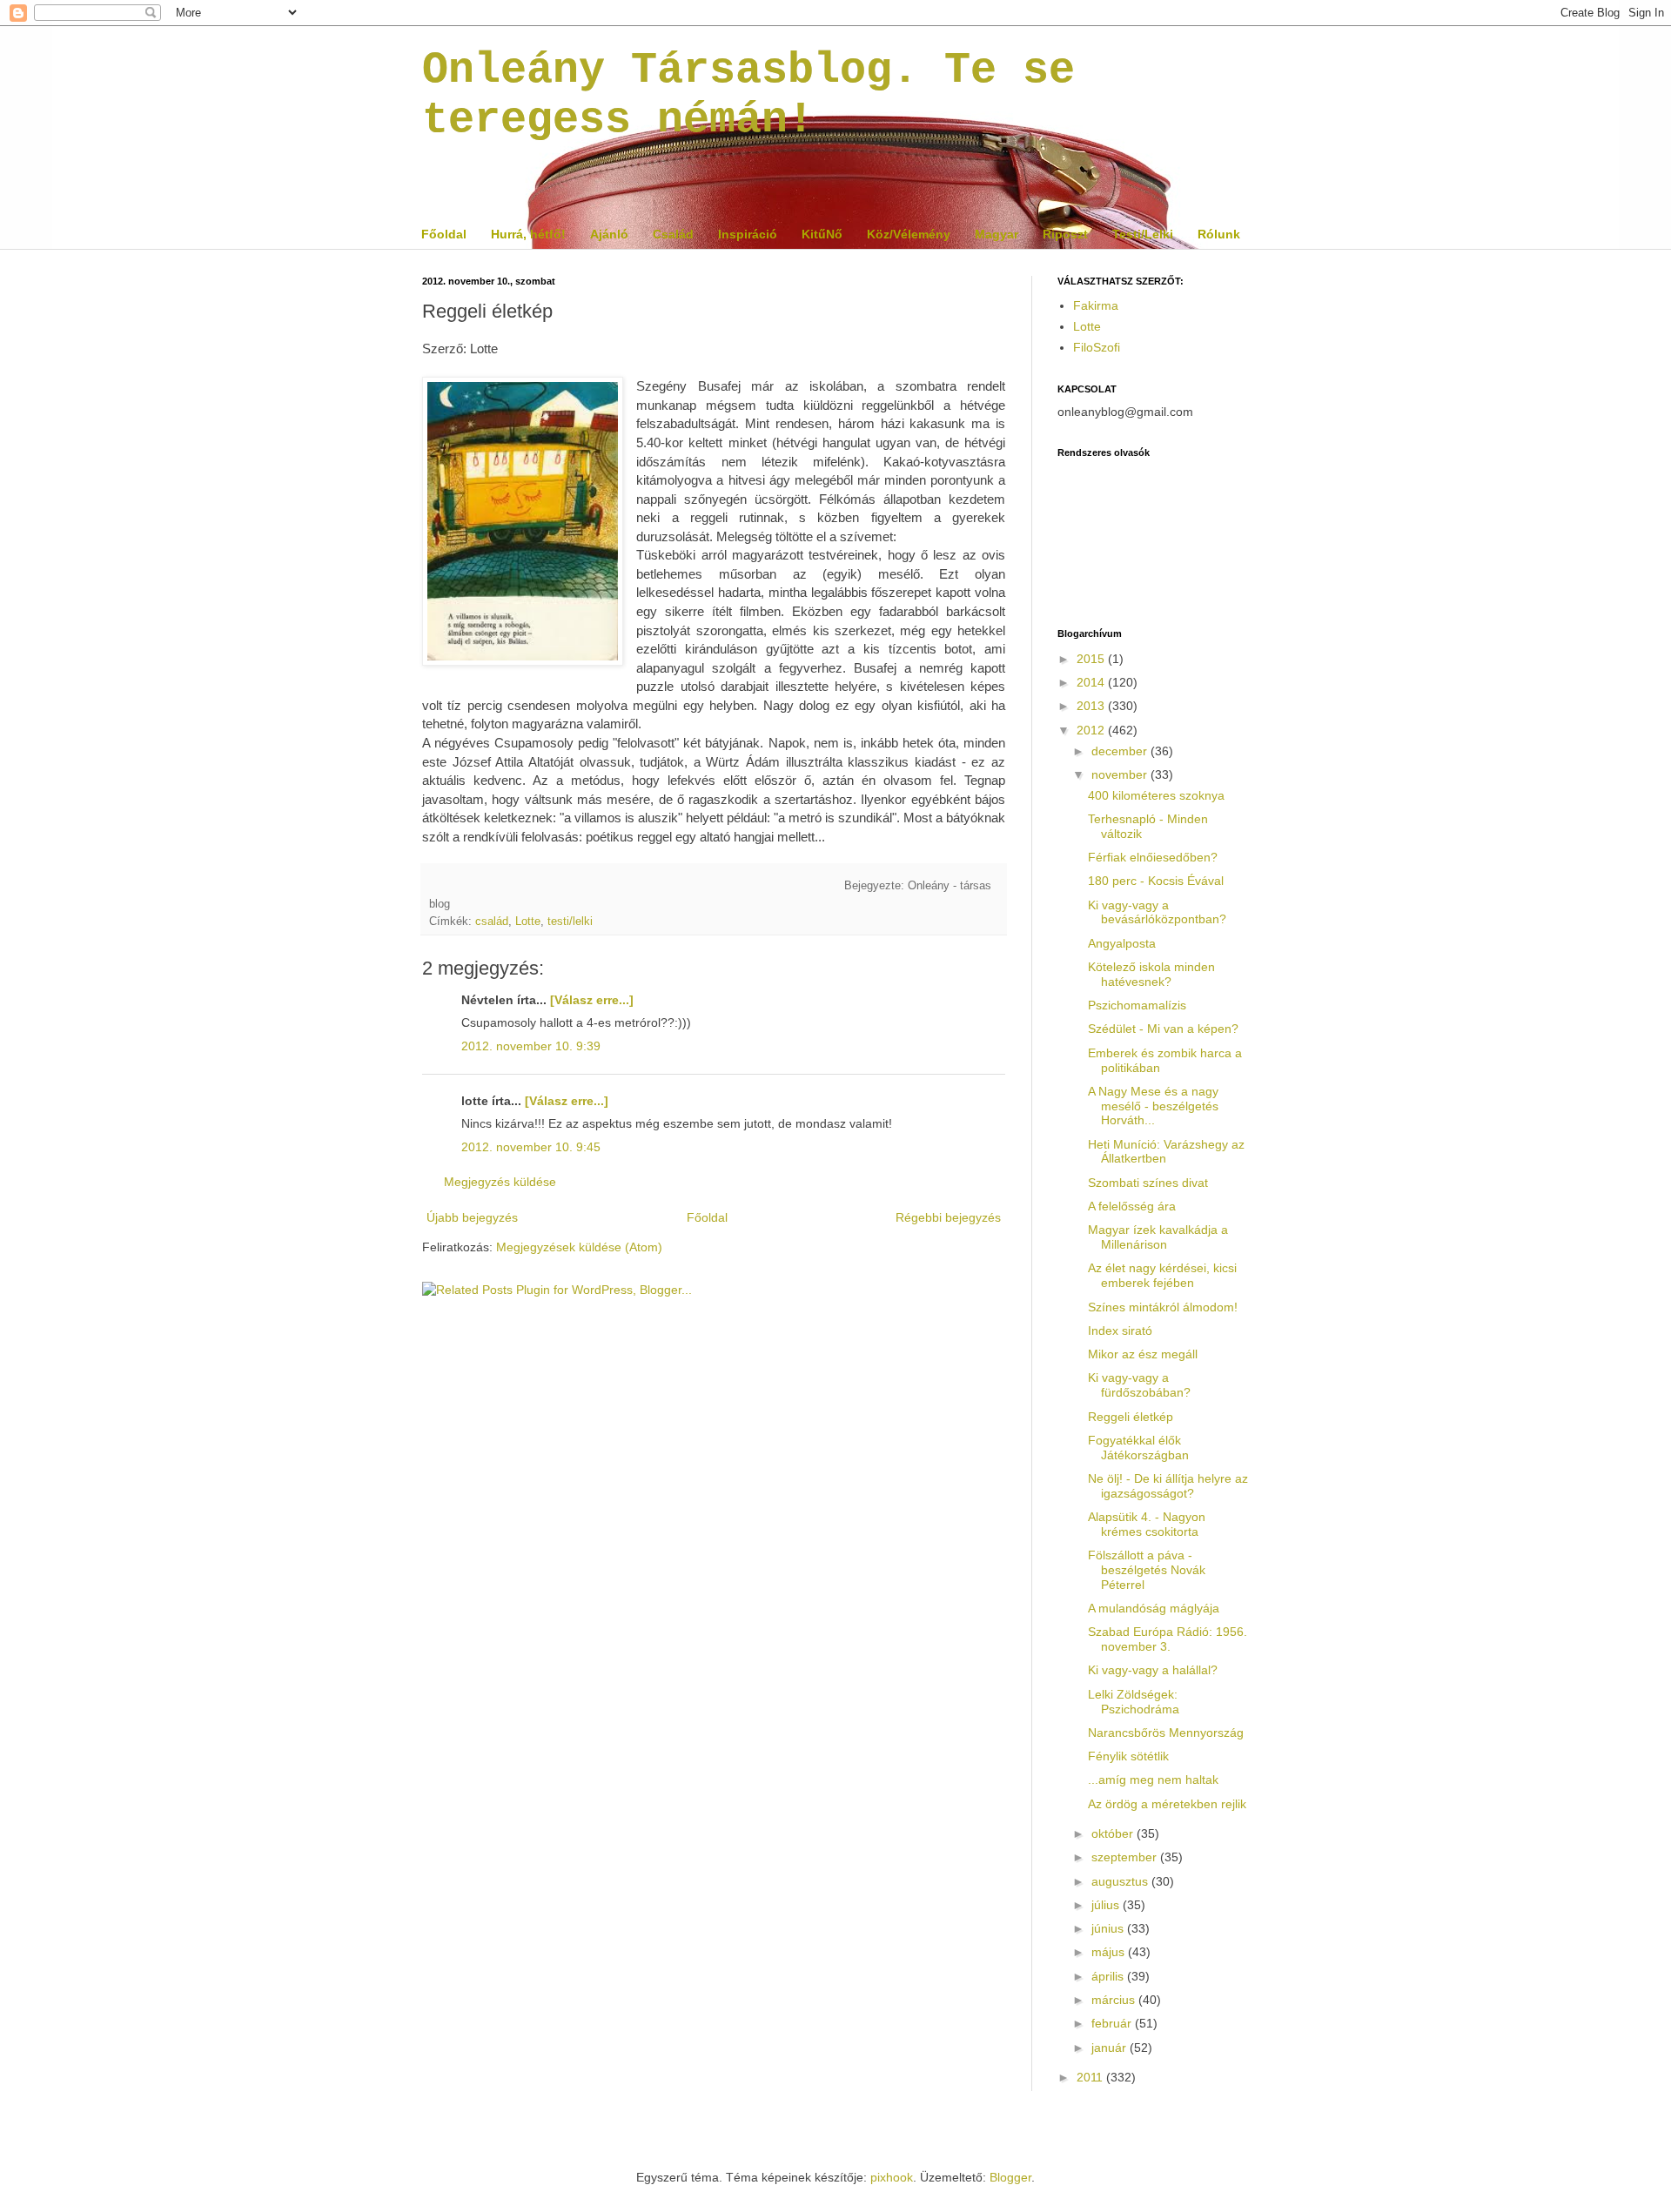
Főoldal (444, 234)
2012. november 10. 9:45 (531, 1147)
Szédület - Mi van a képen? (1163, 1029)
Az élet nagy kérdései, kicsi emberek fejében (1162, 1275)
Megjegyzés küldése (500, 1182)
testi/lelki (570, 922)
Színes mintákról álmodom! (1163, 1307)
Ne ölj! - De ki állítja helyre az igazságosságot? (1168, 1486)
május (1110, 1952)
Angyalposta (1122, 943)
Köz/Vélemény (909, 234)
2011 (1091, 2077)
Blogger (1010, 2177)
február (1113, 2023)
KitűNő (822, 234)
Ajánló (609, 234)
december (1121, 751)
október (1114, 1833)
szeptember (1126, 1857)
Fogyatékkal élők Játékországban (1138, 1448)
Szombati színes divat (1148, 1183)
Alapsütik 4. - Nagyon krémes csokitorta (1147, 1524)
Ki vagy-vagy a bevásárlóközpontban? (1157, 912)
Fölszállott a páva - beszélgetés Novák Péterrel (1147, 1570)
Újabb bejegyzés (472, 1217)
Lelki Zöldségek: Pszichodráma (1134, 1702)
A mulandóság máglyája (1154, 1608)
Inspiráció (748, 234)
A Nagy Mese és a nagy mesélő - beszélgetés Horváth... (1153, 1106)
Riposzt (1065, 234)
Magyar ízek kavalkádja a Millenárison (1158, 1237)
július (1107, 1905)
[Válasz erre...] (592, 1000)
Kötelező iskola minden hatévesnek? (1151, 974)
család (492, 922)
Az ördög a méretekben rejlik (1167, 1804)
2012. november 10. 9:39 (531, 1046)
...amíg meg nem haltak (1153, 1780)
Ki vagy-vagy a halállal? (1153, 1670)
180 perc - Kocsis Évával (1156, 881)
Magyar (997, 234)
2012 (1092, 730)
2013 (1092, 706)
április (1109, 1976)
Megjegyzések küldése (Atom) (579, 1247)
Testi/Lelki (1143, 234)
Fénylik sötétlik (1128, 1756)
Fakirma (1096, 305)
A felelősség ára (1132, 1206)
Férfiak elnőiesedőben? (1153, 857)
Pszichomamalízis (1137, 1005)
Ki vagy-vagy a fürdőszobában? (1139, 1385)
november (1121, 774)
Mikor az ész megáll (1143, 1354)
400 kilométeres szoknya (1156, 795)
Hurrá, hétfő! (528, 234)
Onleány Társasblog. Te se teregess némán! (748, 95)
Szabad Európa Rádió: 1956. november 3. (1168, 1639)
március (1115, 2000)
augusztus (1121, 1881)
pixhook (892, 2177)
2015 (1092, 659)
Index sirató (1120, 1331)
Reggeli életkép (1131, 1417)
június (1109, 1928)
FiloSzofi (1097, 347)
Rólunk (1219, 234)
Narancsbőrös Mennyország (1166, 1733)
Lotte (528, 922)
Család (673, 234)
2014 (1092, 682)
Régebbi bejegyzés (948, 1217)
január (1111, 2048)
